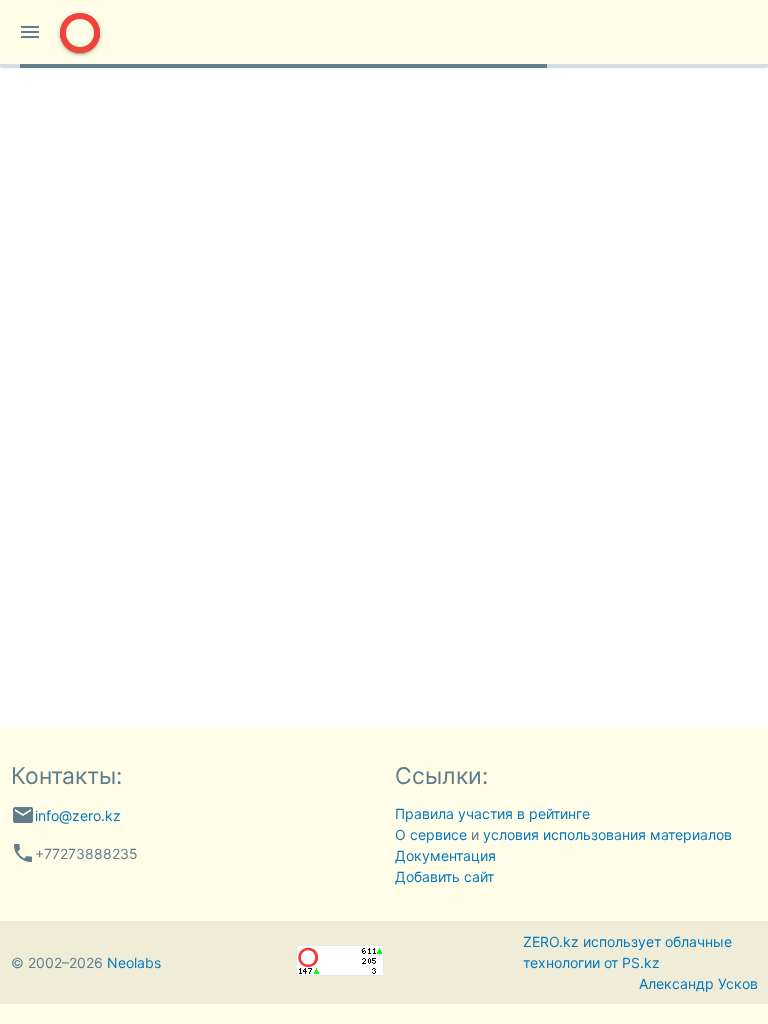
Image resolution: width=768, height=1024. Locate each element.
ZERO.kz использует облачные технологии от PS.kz (627, 952)
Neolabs (134, 962)
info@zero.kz (78, 815)
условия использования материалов (607, 834)
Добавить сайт (444, 876)
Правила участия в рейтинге (492, 813)
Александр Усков (698, 983)
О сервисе (431, 834)
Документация (445, 855)
